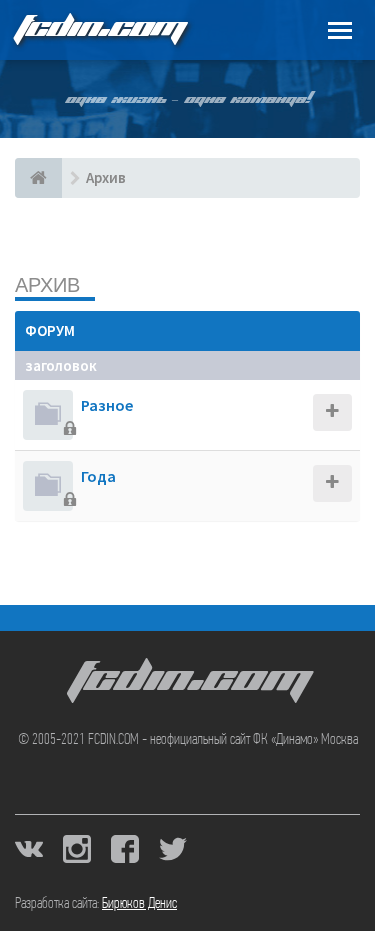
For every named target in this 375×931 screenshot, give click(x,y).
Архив (47, 284)
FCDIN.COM (99, 29)
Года (98, 476)
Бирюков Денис (139, 904)
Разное (107, 405)
